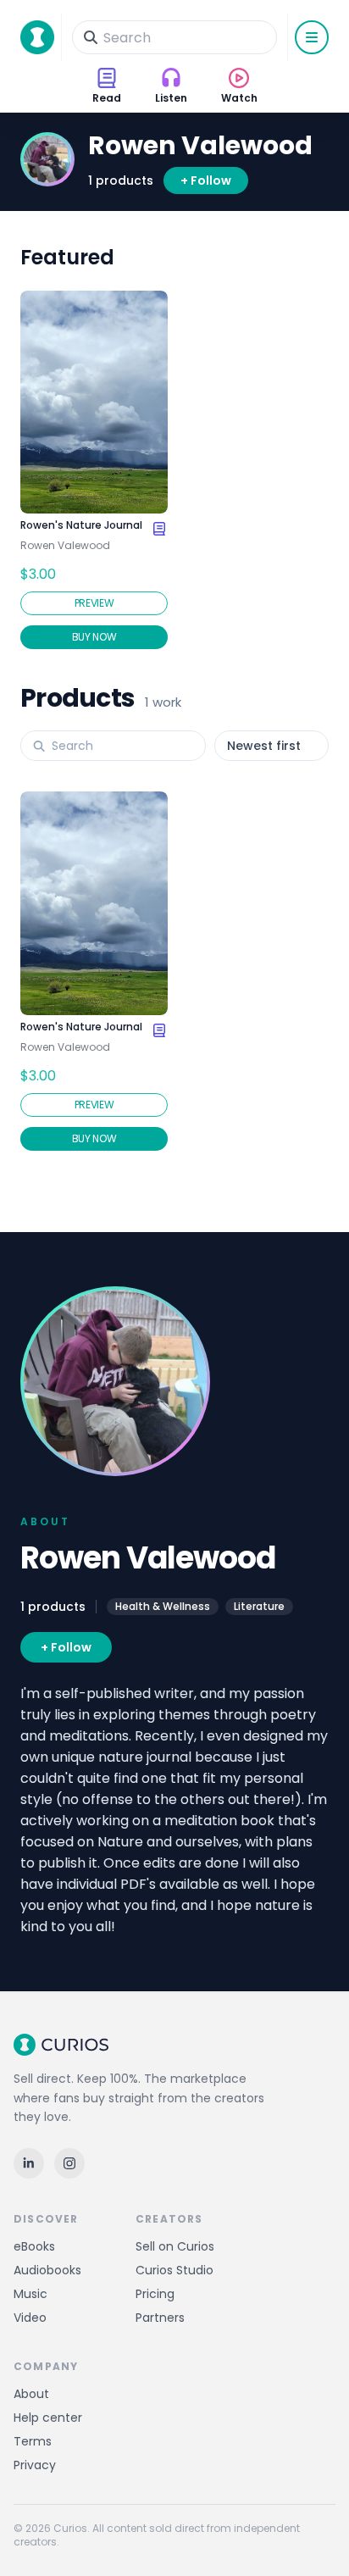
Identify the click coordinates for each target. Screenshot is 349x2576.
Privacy (35, 2465)
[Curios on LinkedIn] (29, 2163)
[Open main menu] (312, 37)
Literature (259, 1606)
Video (30, 2318)
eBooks (34, 2246)
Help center (48, 2418)
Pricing (155, 2294)
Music (30, 2294)
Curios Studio (174, 2270)
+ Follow (206, 180)
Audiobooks (47, 2270)
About (31, 2394)
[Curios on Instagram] (69, 2163)
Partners (160, 2318)
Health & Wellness (163, 1606)
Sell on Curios (175, 2246)
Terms (33, 2441)
